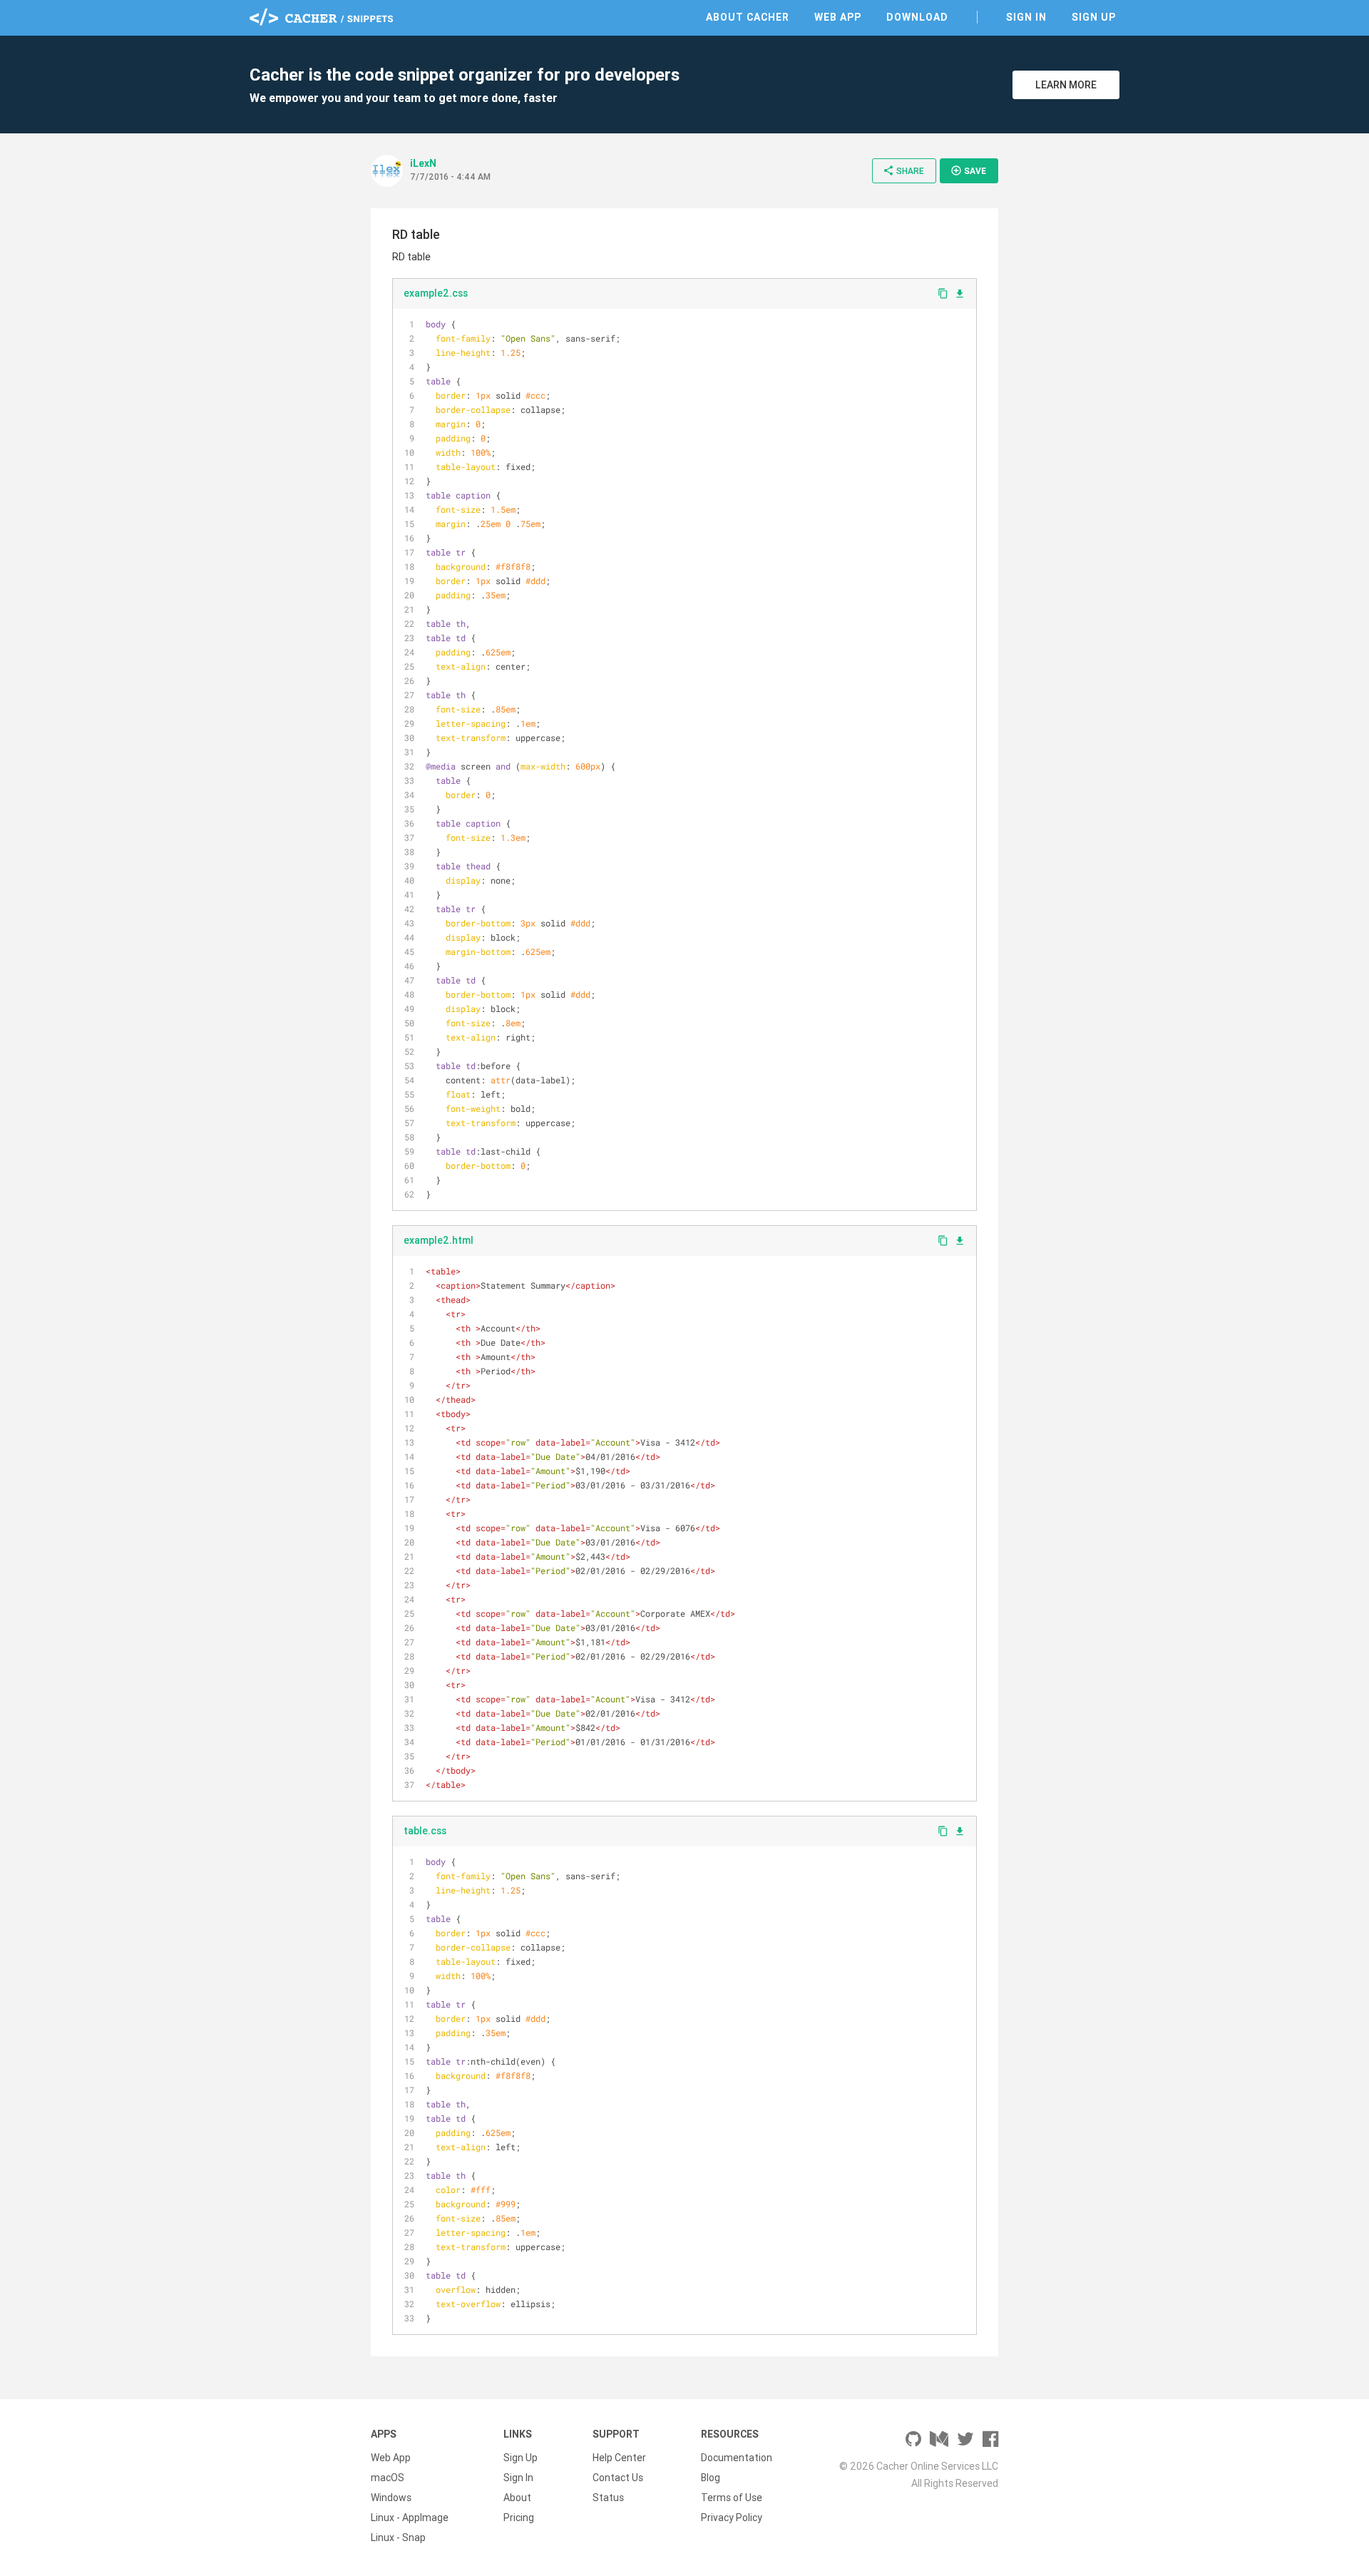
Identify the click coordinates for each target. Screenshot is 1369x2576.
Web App (838, 17)
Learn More (1066, 85)
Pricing (519, 2518)
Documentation (737, 2458)
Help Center (619, 2458)
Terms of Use (732, 2498)
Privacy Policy (732, 2518)
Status (608, 2498)
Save (968, 170)
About (517, 2498)
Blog (711, 2478)
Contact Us (618, 2478)
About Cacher (748, 17)
